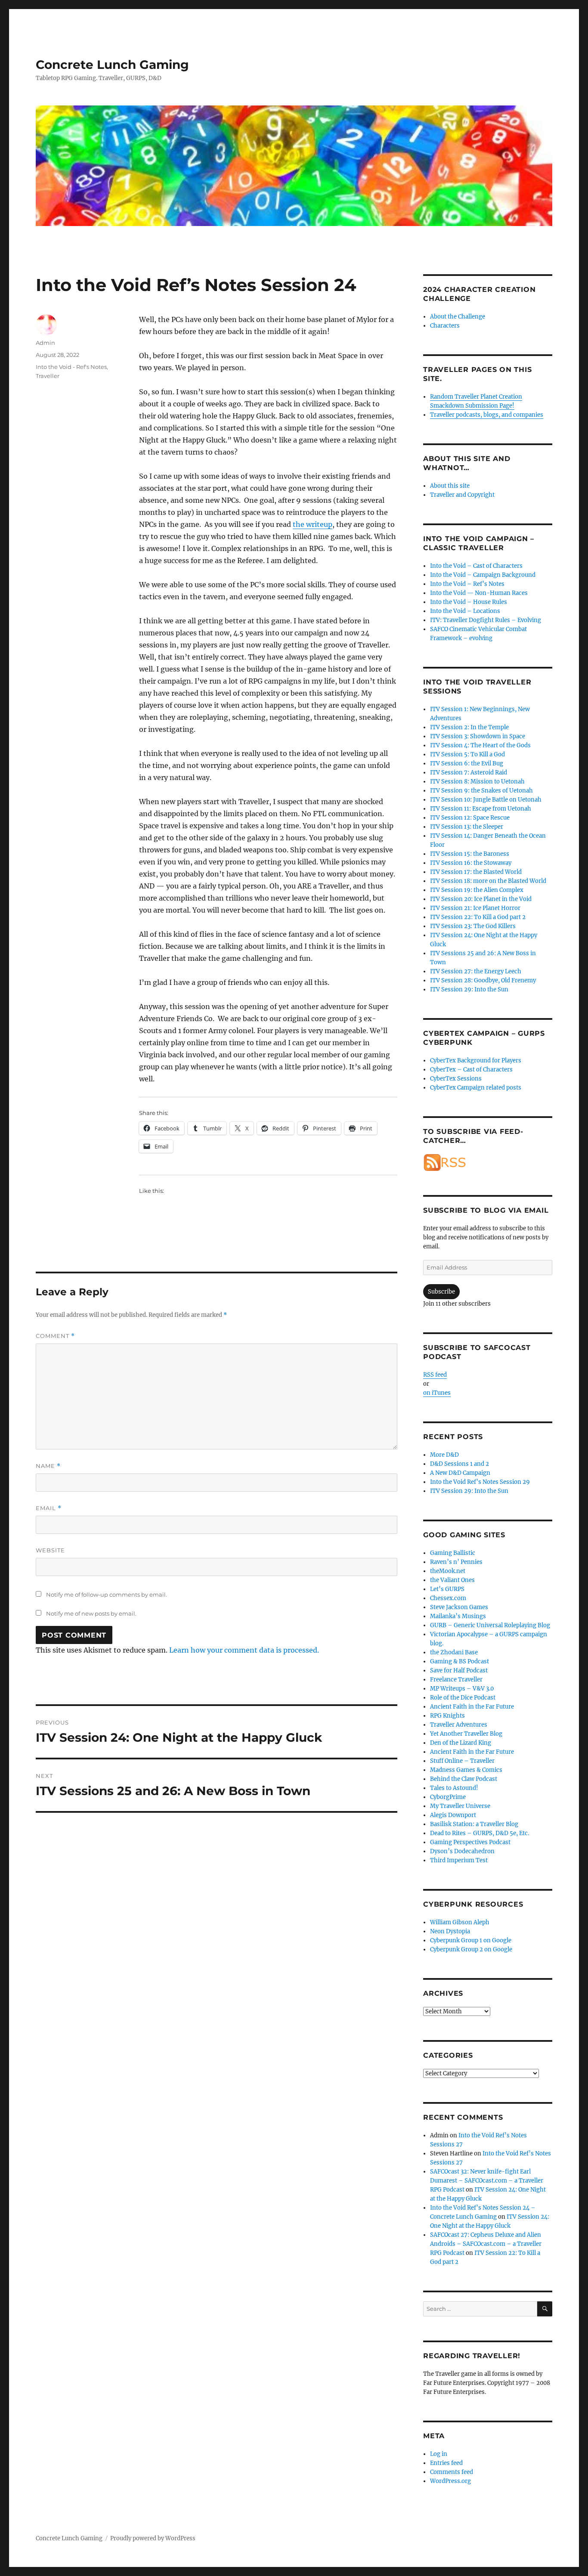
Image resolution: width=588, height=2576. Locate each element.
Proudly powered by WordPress (153, 2538)
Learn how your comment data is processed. (244, 1650)
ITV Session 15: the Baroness (470, 854)
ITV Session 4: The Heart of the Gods (480, 745)
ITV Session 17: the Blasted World (476, 872)
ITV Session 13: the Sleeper (467, 827)
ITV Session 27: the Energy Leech (476, 971)
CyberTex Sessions (456, 1079)
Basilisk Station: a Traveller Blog (474, 1824)
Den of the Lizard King (461, 1743)
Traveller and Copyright (462, 495)
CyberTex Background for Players (476, 1060)
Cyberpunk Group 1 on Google (471, 1940)
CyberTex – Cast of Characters (471, 1070)
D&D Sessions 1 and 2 (460, 1464)
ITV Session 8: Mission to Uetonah (477, 782)
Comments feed (452, 2472)
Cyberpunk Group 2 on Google (471, 1949)
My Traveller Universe (460, 1806)
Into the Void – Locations (465, 611)
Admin (45, 343)
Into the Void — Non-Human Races (479, 593)
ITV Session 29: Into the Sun (469, 989)
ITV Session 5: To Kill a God (467, 754)
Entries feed (446, 2463)
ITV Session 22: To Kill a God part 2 (478, 917)
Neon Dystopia (450, 1931)
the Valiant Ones (452, 1580)
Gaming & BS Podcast (460, 1661)
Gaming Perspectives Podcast (470, 1842)
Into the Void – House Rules (469, 602)
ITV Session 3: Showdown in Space (478, 736)
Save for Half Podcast (459, 1670)
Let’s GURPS (447, 1589)
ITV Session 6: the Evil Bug (467, 763)
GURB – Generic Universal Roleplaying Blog (490, 1625)
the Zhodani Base (454, 1652)
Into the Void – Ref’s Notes (467, 584)
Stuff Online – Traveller (462, 1761)
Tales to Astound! (454, 1788)
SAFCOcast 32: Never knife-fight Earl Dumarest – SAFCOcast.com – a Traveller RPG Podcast (487, 2181)
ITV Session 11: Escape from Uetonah (481, 809)
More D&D (444, 1455)
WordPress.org (450, 2481)
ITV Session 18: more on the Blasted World (488, 881)
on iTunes (437, 1393)
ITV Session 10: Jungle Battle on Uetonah (486, 800)
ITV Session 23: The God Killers (473, 926)
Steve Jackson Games (459, 1607)
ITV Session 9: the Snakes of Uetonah (481, 791)
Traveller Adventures (459, 1725)
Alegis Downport (453, 1815)
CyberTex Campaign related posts (476, 1088)
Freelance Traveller (456, 1680)
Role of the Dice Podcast (463, 1698)
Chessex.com (448, 1598)
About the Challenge (458, 317)
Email (49, 1508)
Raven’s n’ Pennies (456, 1562)
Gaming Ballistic (453, 1553)
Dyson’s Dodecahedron (462, 1851)
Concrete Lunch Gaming (112, 65)
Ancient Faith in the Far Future (472, 1707)
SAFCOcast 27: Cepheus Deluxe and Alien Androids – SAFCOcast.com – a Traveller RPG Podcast (486, 2244)
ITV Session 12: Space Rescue (470, 818)
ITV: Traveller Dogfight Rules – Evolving (486, 620)
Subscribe (441, 1292)
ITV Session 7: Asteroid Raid (469, 772)
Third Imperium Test (459, 1860)
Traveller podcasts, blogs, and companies (487, 415)
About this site (450, 486)
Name (48, 1466)
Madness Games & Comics (466, 1770)
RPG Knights (447, 1716)
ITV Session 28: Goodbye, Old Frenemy (483, 980)
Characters (445, 326)
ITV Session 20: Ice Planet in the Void (481, 899)
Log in (439, 2454)
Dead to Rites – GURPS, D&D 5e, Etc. (480, 1833)
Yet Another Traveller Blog (466, 1734)
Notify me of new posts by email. (91, 1613)
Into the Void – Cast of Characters (476, 566)
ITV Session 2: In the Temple (469, 727)
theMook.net (448, 1571)
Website (50, 1550)
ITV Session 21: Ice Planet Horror (475, 908)
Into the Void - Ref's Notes (71, 367)
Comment (55, 1336)
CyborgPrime (448, 1797)
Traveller (48, 376)
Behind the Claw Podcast (464, 1779)
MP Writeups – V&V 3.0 (462, 1689)
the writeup (313, 524)
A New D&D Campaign (460, 1473)
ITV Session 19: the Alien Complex (477, 890)
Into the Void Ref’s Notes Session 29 (480, 1482)
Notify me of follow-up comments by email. (107, 1595)
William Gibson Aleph (460, 1922)
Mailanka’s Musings (458, 1616)
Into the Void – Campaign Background (483, 575)
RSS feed (435, 1375)
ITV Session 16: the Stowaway (471, 863)
